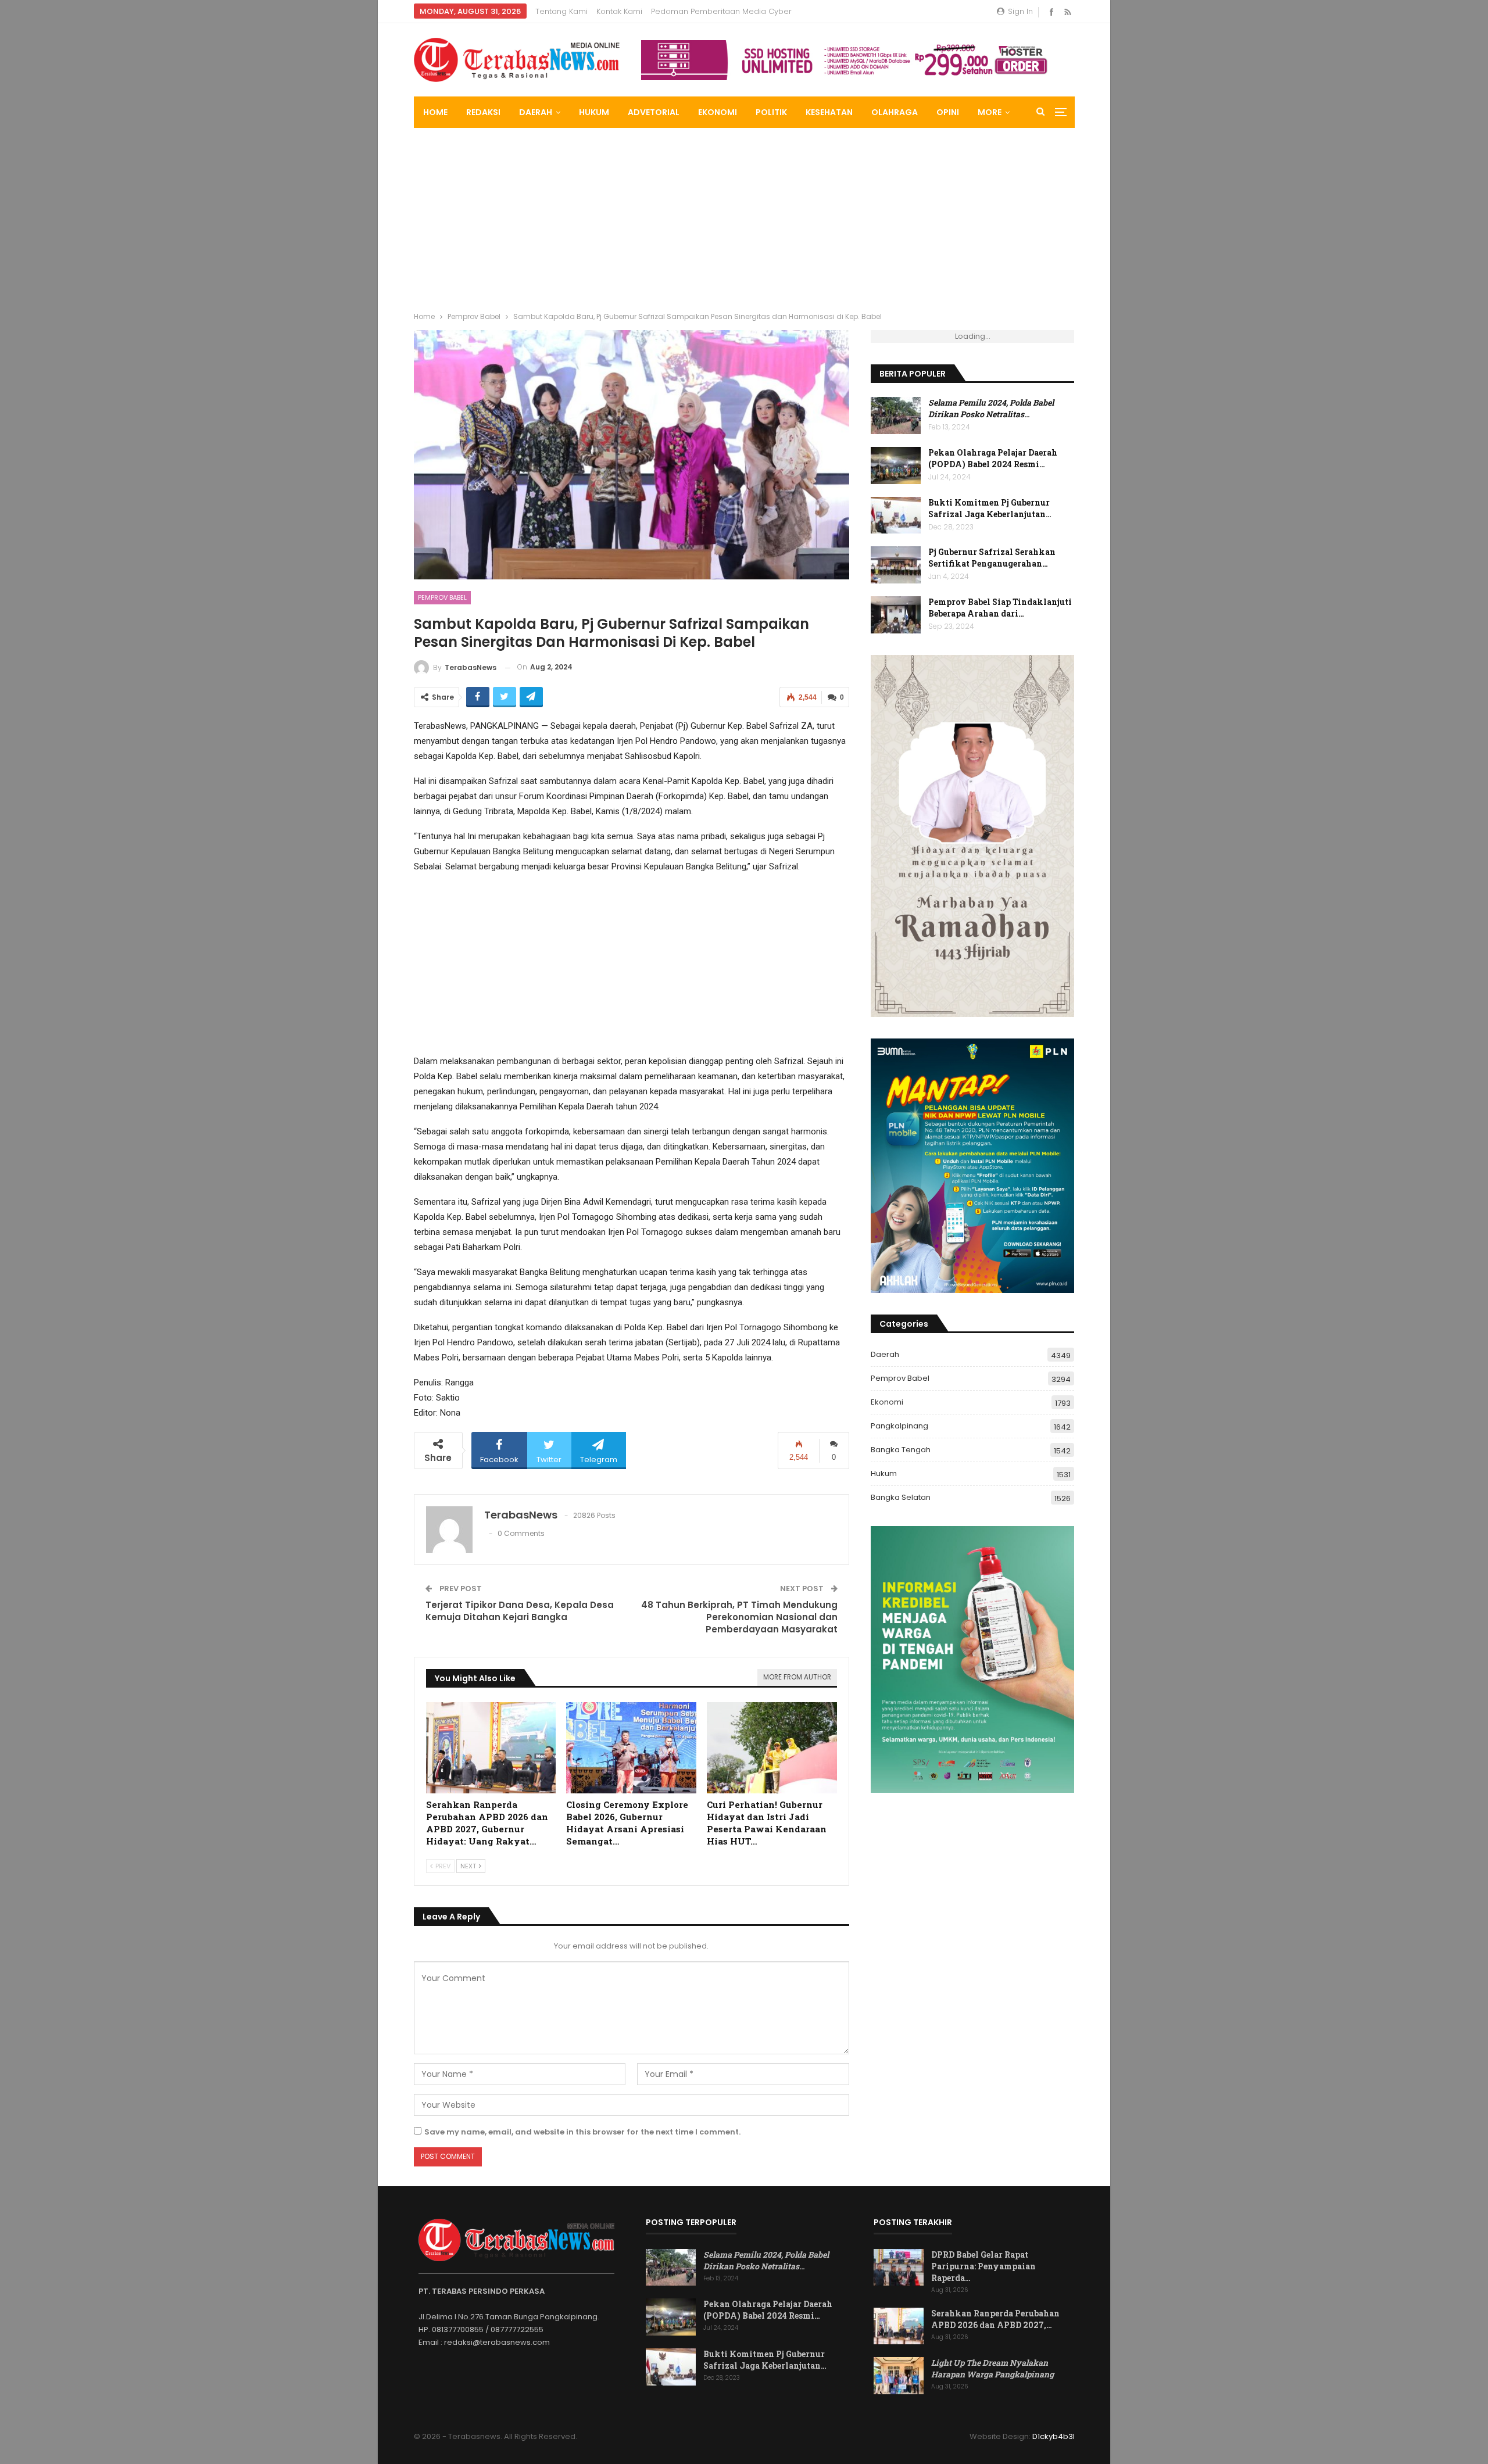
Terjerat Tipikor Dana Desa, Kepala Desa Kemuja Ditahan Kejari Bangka (520, 1611)
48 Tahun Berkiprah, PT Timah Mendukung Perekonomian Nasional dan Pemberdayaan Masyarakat (739, 1617)
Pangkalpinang (899, 1426)
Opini (948, 112)
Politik (771, 112)
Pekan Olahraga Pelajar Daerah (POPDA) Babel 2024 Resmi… (993, 458)
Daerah (536, 112)
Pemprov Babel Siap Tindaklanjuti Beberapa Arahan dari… (1000, 608)
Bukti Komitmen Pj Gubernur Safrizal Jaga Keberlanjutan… (990, 508)
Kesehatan (829, 112)
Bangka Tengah (901, 1450)
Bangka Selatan (901, 1497)
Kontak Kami (619, 11)
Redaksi (483, 112)
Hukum (594, 112)
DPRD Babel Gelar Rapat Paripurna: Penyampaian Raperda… (983, 2266)
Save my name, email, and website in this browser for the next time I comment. (582, 2132)
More (990, 112)
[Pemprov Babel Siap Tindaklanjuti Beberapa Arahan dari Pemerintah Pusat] (896, 615)
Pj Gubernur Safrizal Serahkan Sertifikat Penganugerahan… (992, 558)
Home (435, 112)
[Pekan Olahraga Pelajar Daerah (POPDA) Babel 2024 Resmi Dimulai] (896, 465)
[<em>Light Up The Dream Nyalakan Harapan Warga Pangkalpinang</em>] (899, 2376)
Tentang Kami (561, 11)
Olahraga (895, 112)
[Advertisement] (744, 215)
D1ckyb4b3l (1054, 2436)
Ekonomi (718, 112)
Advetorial (654, 112)
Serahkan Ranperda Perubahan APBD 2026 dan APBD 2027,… (995, 2319)
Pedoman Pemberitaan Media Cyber (721, 11)
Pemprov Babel (442, 597)
